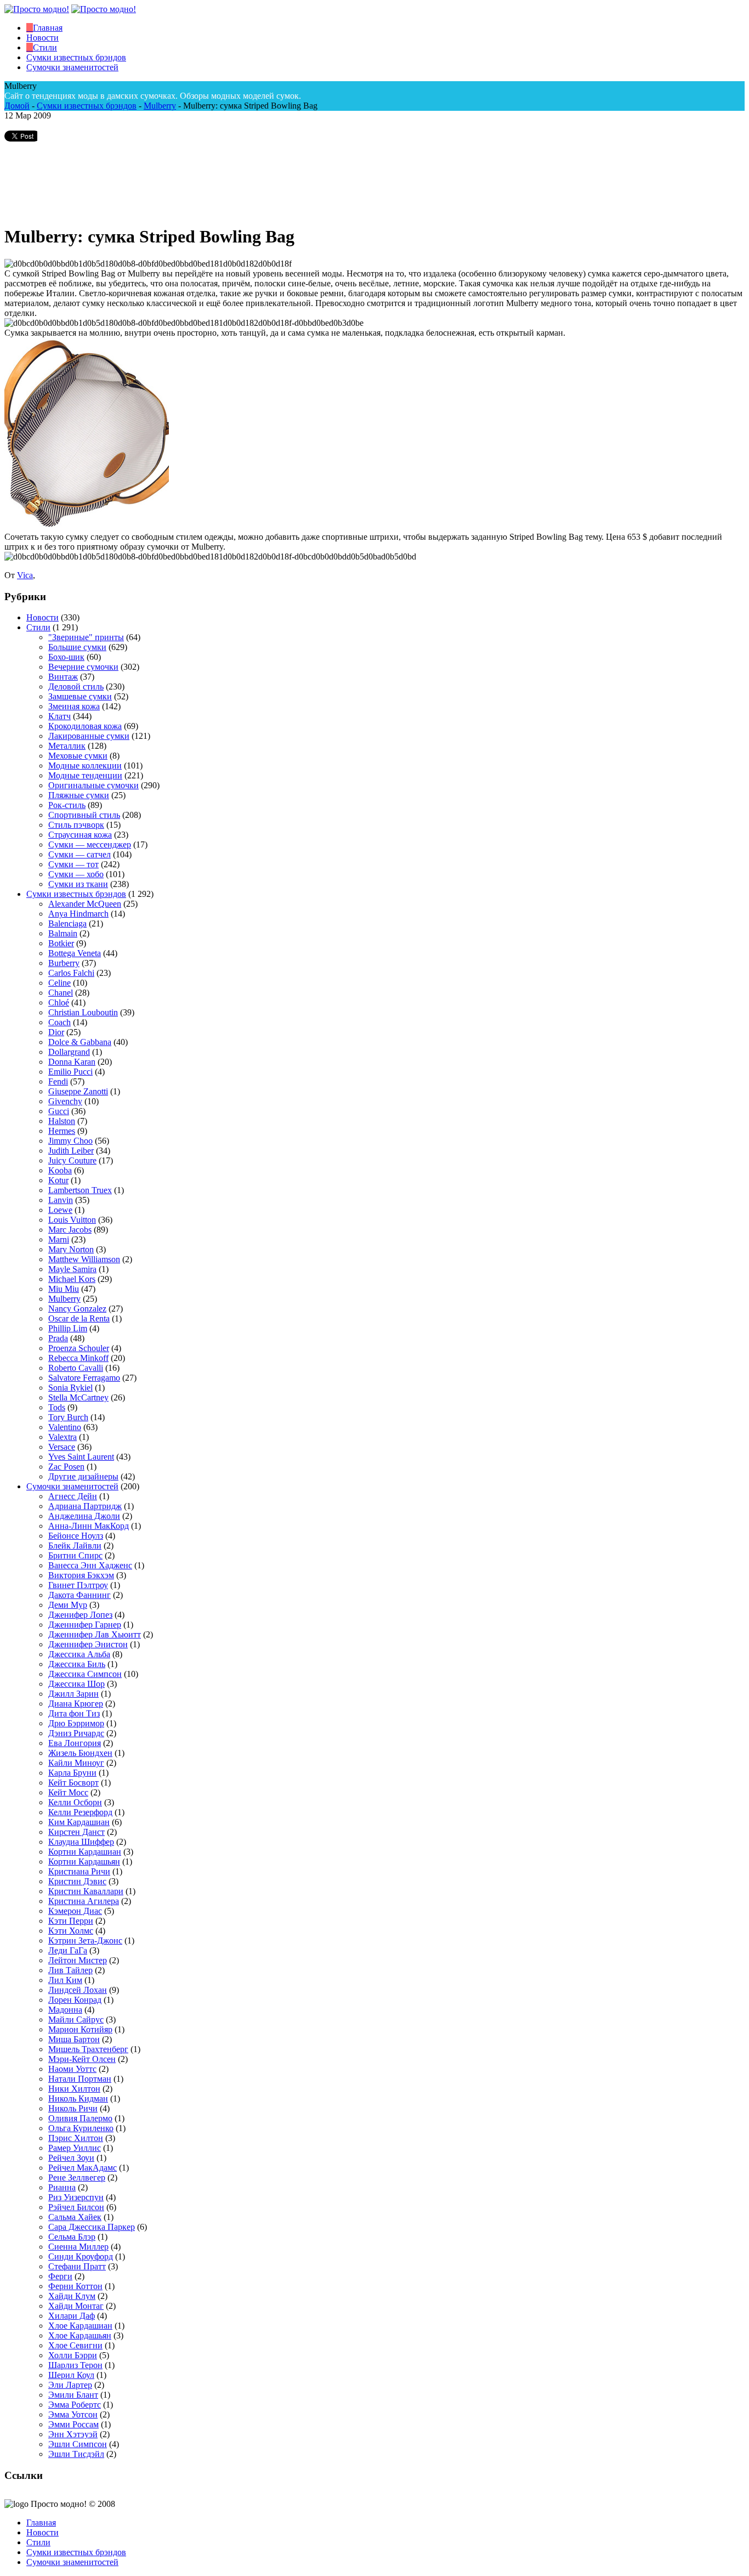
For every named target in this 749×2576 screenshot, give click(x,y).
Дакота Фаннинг (80, 1595)
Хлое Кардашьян (80, 2335)
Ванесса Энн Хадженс (90, 1565)
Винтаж (63, 677)
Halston (62, 1121)
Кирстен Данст (76, 1832)
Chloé (59, 1002)
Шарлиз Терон (75, 2365)
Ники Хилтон (74, 2089)
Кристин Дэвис (77, 1881)
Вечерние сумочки (83, 667)
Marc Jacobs (70, 1230)
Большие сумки (77, 647)
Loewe (60, 1210)
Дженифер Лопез (80, 1615)
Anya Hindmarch (78, 914)
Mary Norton (71, 1249)
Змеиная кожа (74, 706)
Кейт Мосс (68, 1792)
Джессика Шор (76, 1684)
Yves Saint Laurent (81, 1457)
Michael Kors (72, 1279)
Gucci (59, 1111)
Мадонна (65, 2010)
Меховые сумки (78, 756)
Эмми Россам (73, 2424)
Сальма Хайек (75, 2217)
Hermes (62, 1131)
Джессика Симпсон (85, 1674)
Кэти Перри (71, 1921)
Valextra (63, 1437)
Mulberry (160, 106)
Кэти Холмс (71, 1931)
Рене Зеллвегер (77, 2177)
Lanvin (61, 1200)
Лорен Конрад (75, 2000)
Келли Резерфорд (80, 1812)
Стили (38, 627)
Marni (59, 1239)
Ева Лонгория (75, 1743)
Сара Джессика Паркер (92, 2227)
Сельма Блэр (72, 2237)
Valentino (65, 1427)
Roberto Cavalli (76, 1368)
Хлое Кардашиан (80, 2326)
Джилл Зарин (73, 1694)
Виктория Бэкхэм (81, 1575)
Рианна (62, 2187)
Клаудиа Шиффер (81, 1842)
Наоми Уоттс (72, 2069)
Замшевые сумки (80, 696)
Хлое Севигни (75, 2345)
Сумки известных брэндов (87, 106)
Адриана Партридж (85, 1506)
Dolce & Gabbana (80, 1042)
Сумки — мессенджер (90, 844)
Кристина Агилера (84, 1901)
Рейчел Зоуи (71, 2158)
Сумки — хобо (76, 874)
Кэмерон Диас (75, 1911)
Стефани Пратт (77, 2266)
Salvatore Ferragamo (84, 1378)
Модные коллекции (85, 766)
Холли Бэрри (73, 2355)
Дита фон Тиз (74, 1713)
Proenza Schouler (79, 1348)
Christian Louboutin (83, 1012)
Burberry (64, 963)
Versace (62, 1447)
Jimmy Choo (70, 1141)
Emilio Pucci (70, 1072)
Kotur (58, 1180)
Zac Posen (66, 1467)
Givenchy (65, 1101)
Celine (59, 983)
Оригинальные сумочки (93, 785)
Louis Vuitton (72, 1220)
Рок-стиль (67, 805)
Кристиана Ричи (79, 1871)
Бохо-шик (66, 657)
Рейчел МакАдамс (83, 2168)
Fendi (58, 1081)
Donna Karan (72, 1062)
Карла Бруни (72, 1773)
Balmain (63, 933)
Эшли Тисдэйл (76, 2454)
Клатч (59, 716)
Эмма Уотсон (73, 2414)
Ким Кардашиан (79, 1822)
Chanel (61, 993)
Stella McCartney (78, 1397)
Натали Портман (80, 2079)
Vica (25, 575)
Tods (57, 1407)
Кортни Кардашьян (84, 1862)
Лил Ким (65, 1980)
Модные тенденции (85, 775)
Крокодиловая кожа (85, 726)
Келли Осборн (75, 1802)
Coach (59, 1022)
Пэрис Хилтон (76, 2138)
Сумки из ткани (78, 884)
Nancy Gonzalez (77, 1309)
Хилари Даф (72, 2316)
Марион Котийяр (80, 2029)
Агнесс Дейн (73, 1496)
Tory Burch (68, 1417)
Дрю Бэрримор (76, 1723)
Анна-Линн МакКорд (89, 1526)
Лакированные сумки (89, 736)
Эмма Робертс (75, 2405)
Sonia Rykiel (70, 1388)
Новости (42, 617)
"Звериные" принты (86, 637)
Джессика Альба (79, 1654)
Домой (17, 106)
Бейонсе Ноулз (76, 1536)
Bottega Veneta (75, 953)
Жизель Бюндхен (80, 1753)
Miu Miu (64, 1289)
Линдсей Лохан (78, 1990)
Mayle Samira (72, 1269)
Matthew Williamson (84, 1259)
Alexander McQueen (85, 904)
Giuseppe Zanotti (78, 1091)
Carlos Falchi (71, 973)
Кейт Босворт (73, 1783)
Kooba (60, 1170)
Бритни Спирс (75, 1555)
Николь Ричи (73, 2108)
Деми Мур (68, 1605)
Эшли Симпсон (78, 2444)
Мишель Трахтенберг (88, 2049)
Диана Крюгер (76, 1704)
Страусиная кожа (80, 835)
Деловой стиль (76, 687)
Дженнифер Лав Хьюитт (95, 1634)
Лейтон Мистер (78, 1960)
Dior (56, 1032)
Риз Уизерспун (76, 2197)
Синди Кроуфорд (81, 2256)
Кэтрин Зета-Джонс (85, 1941)
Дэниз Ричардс (76, 1733)
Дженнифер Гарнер (85, 1625)
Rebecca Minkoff (78, 1358)
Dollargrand (69, 1052)
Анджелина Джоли (84, 1516)
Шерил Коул (71, 2375)
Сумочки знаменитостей (72, 1486)
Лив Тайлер (70, 1970)
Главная (41, 2523)
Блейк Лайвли (75, 1546)
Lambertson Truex (80, 1190)
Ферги (60, 2276)
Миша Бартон (74, 2039)
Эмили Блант (73, 2395)
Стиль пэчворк (76, 825)
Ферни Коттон (75, 2286)
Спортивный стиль (84, 815)
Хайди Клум (72, 2296)
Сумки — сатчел (80, 854)
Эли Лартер (70, 2385)
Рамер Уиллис (75, 2148)
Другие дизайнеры (83, 1476)
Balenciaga (67, 923)
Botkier (61, 943)
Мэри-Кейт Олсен (82, 2059)
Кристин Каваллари (86, 1891)
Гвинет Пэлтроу (78, 1585)
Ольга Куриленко (81, 2128)
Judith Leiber (71, 1151)
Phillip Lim (68, 1328)
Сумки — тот (73, 864)
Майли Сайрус (76, 2019)
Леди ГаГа (68, 1950)
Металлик (67, 746)
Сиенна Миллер (78, 2247)
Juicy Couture (72, 1160)
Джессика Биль (77, 1664)
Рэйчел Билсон (76, 2207)
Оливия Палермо (80, 2118)
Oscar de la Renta (79, 1318)
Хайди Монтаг (76, 2306)
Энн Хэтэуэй (73, 2434)
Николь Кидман (78, 2098)
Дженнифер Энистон (88, 1644)
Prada (58, 1338)
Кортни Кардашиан (85, 1852)
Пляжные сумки (79, 795)
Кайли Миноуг (76, 1763)
